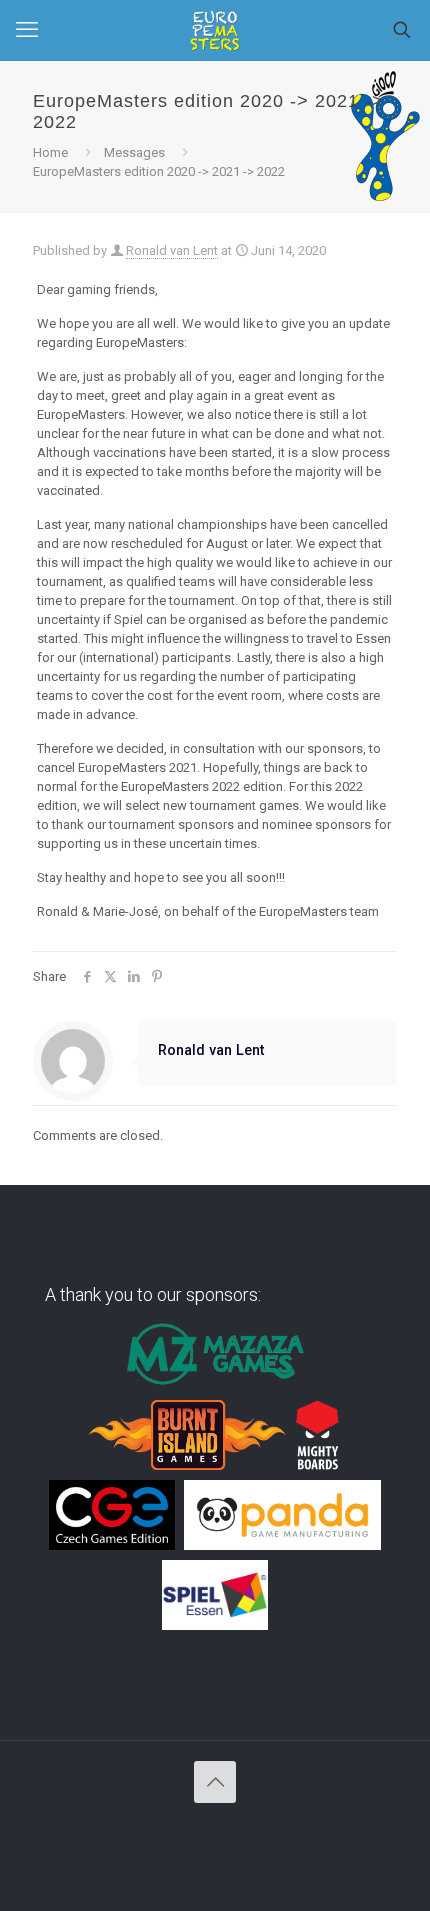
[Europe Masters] (215, 30)
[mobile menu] (27, 30)
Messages (134, 152)
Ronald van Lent (172, 250)
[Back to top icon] (215, 1782)
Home (50, 152)
